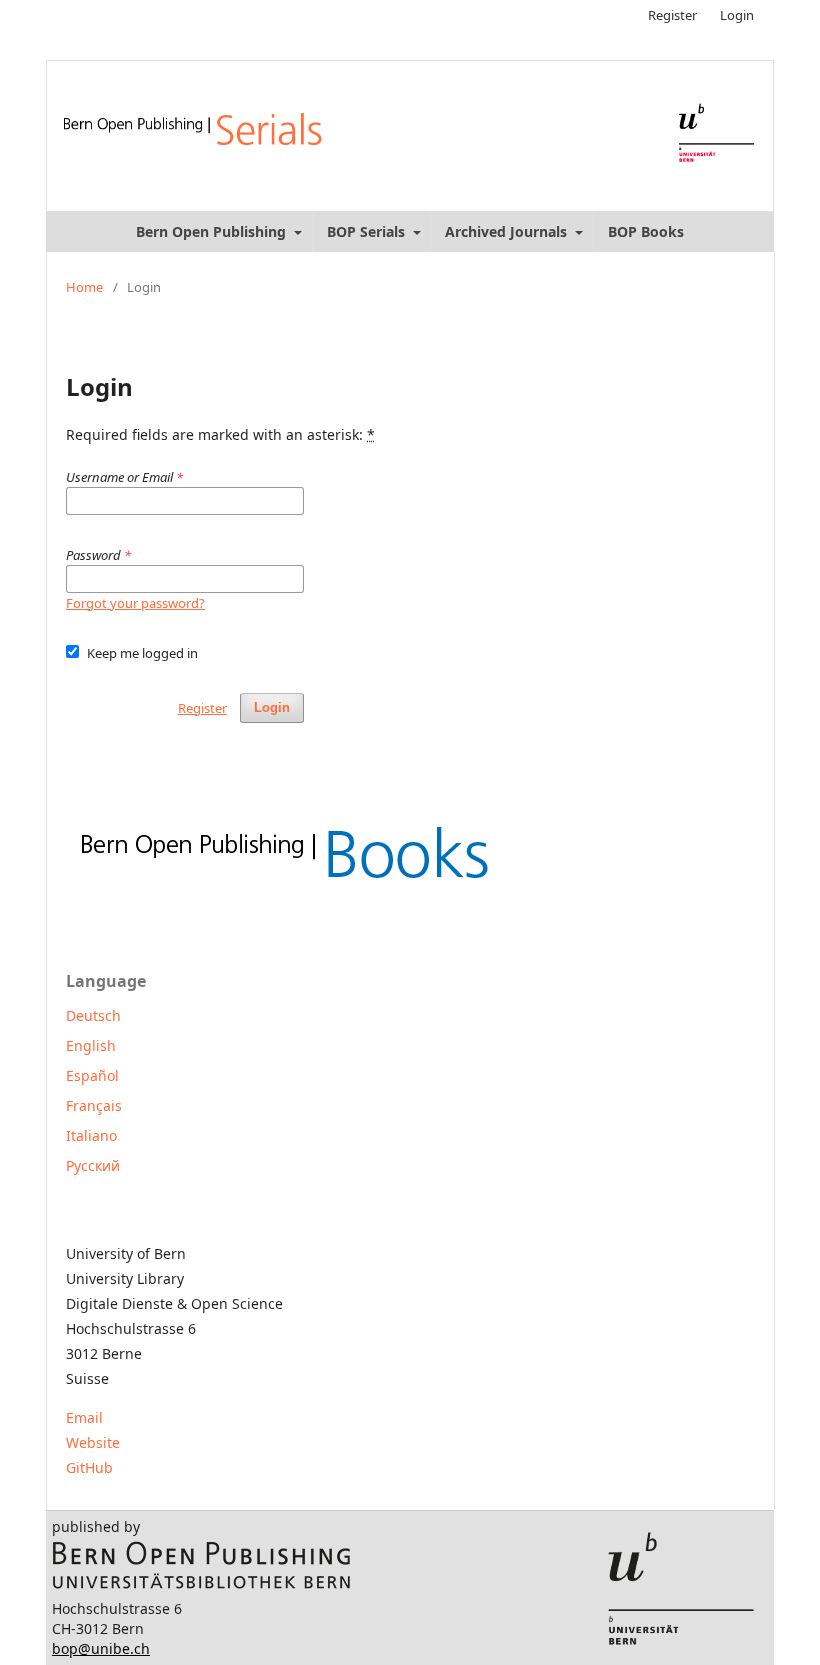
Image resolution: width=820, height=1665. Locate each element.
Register (672, 15)
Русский (93, 1165)
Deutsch (93, 1015)
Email (84, 1417)
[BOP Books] (283, 885)
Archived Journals (508, 231)
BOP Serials (368, 231)
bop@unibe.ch (101, 1648)
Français (94, 1105)
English (91, 1045)
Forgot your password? (135, 603)
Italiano (91, 1135)
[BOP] (202, 1584)
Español (92, 1075)
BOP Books (646, 231)
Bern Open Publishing (213, 231)
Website (93, 1442)
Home (84, 287)
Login (737, 15)
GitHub (89, 1467)
